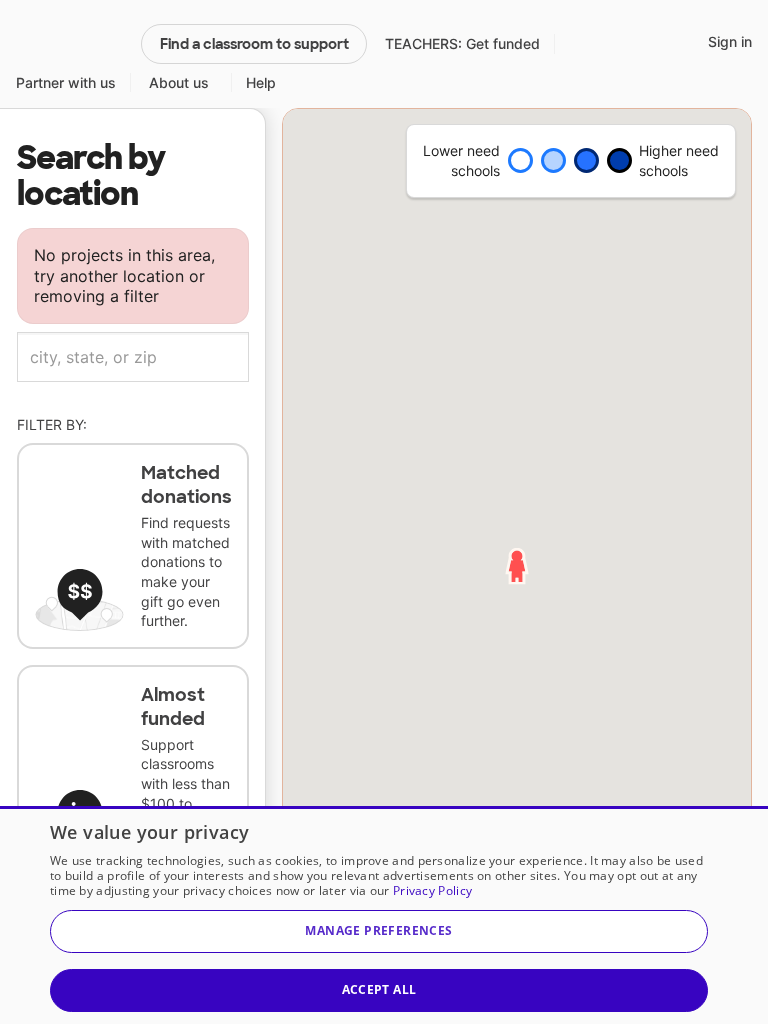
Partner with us (66, 82)
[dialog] (384, 915)
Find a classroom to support (254, 44)
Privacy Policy (432, 890)
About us (179, 82)
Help (261, 82)
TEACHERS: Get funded (462, 43)
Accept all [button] (379, 989)
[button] (379, 931)
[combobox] (133, 357)
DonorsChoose (69, 44)
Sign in (730, 41)
